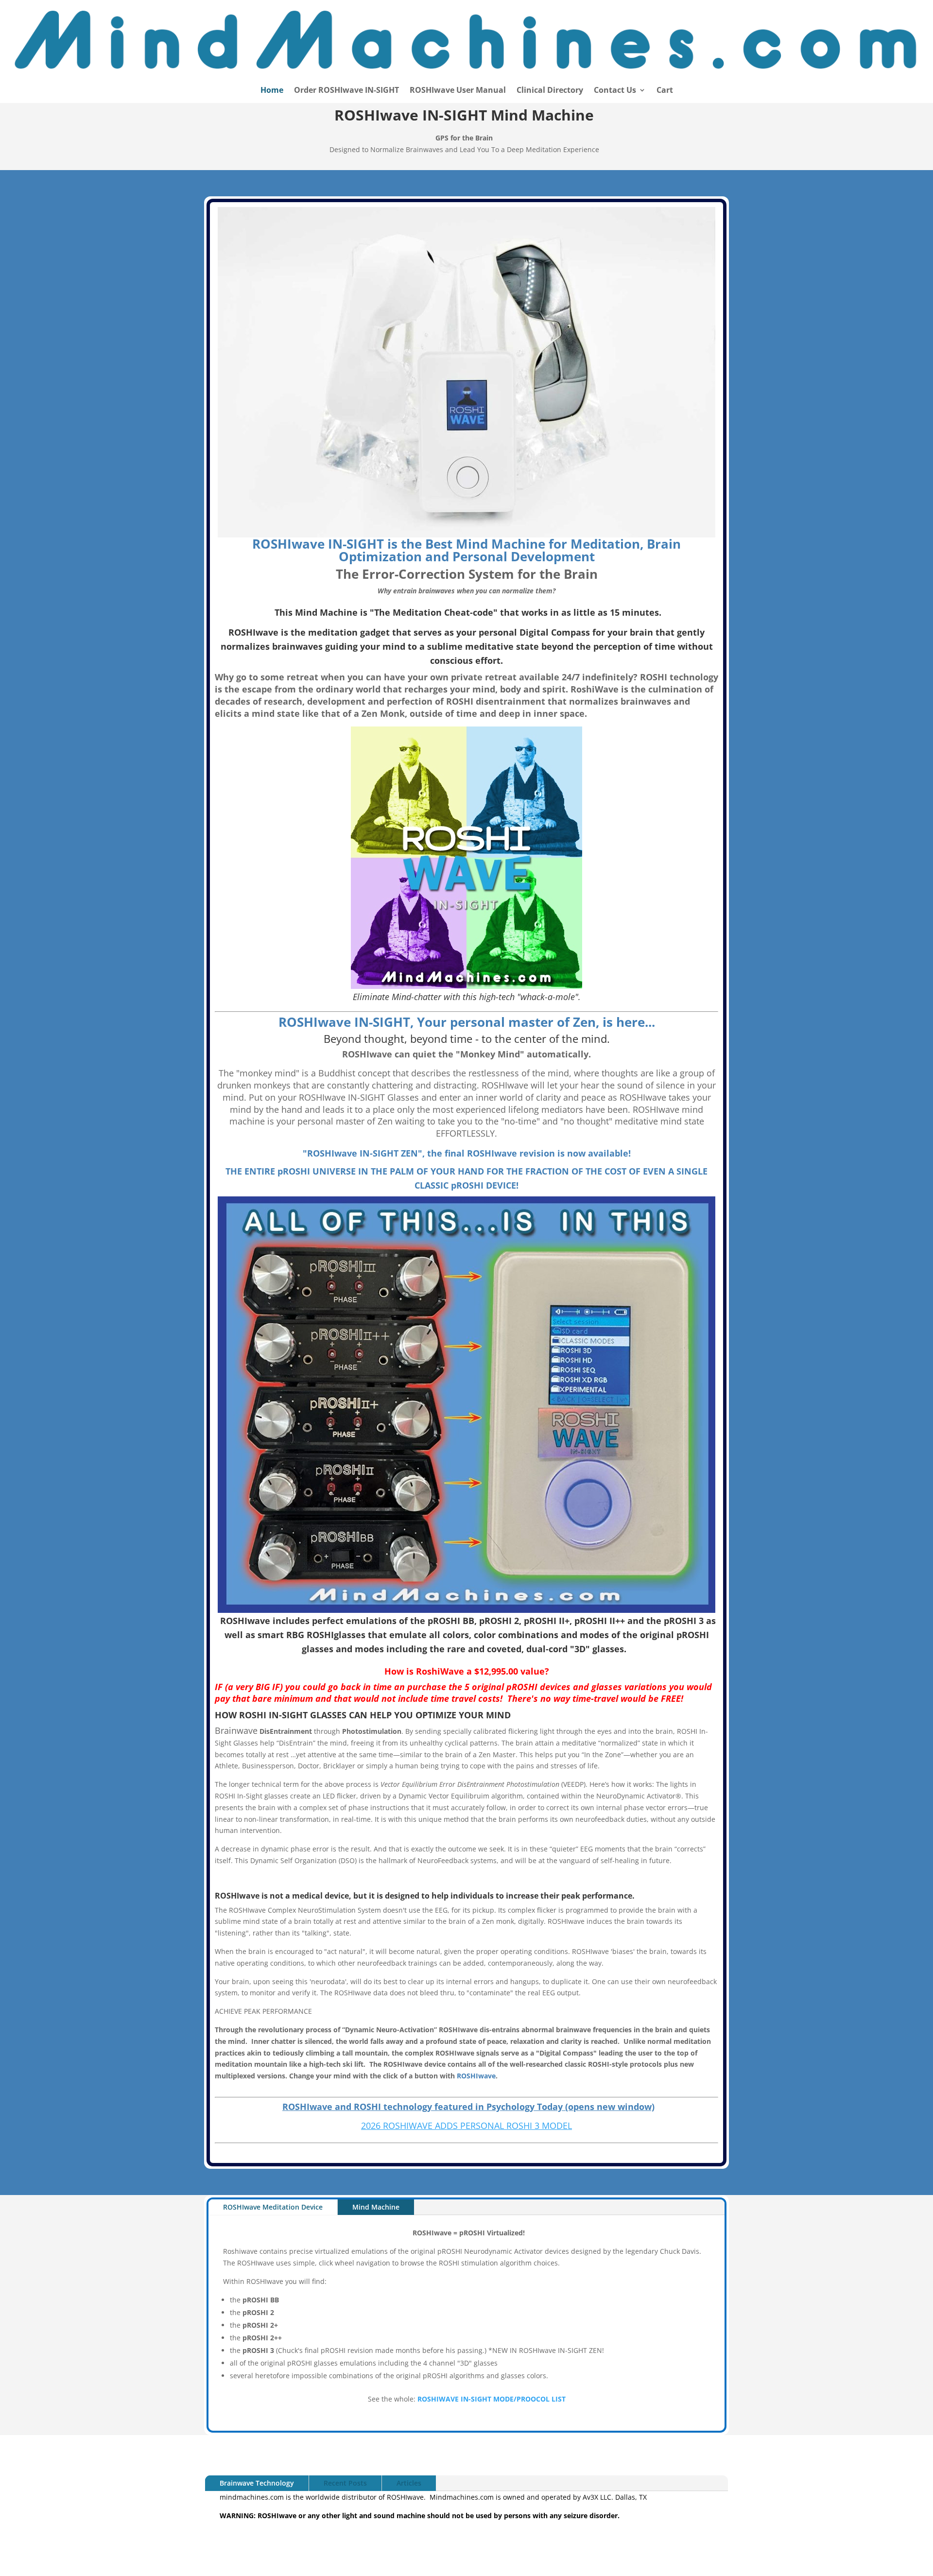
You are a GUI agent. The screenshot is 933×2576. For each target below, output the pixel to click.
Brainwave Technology (257, 2483)
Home (272, 91)
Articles (409, 2483)
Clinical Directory (550, 91)
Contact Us (615, 91)
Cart (665, 91)
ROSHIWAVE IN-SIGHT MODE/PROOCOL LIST (492, 2399)
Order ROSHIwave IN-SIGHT (346, 91)
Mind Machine (376, 2207)
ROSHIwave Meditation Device (273, 2207)
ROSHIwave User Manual (458, 91)
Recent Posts (345, 2483)
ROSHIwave (476, 2076)
